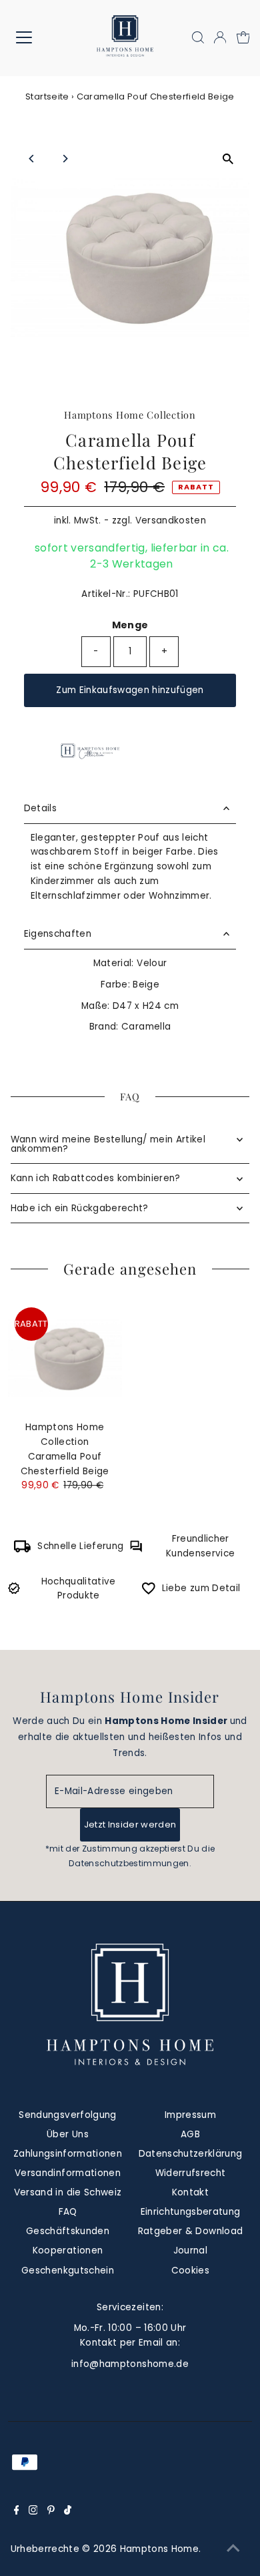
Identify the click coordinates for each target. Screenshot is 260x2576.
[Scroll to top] (233, 2549)
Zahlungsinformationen (68, 2154)
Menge (130, 625)
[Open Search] (198, 37)
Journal (190, 2250)
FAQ (68, 2212)
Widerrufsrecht (191, 2173)
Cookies (190, 2271)
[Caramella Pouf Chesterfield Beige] (65, 1358)
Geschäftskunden (68, 2231)
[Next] (65, 159)
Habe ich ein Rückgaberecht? (80, 1208)
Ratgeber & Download (190, 2231)
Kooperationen (68, 2250)
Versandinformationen (68, 2173)
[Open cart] (243, 37)
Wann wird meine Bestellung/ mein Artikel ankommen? (108, 1144)
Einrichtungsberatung (191, 2212)
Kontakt (190, 2192)
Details (40, 808)
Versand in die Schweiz (68, 2192)
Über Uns (68, 2134)
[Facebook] (17, 2512)
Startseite (47, 96)
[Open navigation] (34, 37)
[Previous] (32, 159)
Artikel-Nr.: (106, 594)
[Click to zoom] (228, 159)
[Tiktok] (68, 2512)
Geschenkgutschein (68, 2271)
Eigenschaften (58, 934)
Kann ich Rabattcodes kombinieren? (96, 1178)
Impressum (190, 2115)
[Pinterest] (51, 2512)
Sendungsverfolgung (67, 2115)
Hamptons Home (159, 2549)
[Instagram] (33, 2512)
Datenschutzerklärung (191, 2154)
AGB (190, 2134)
